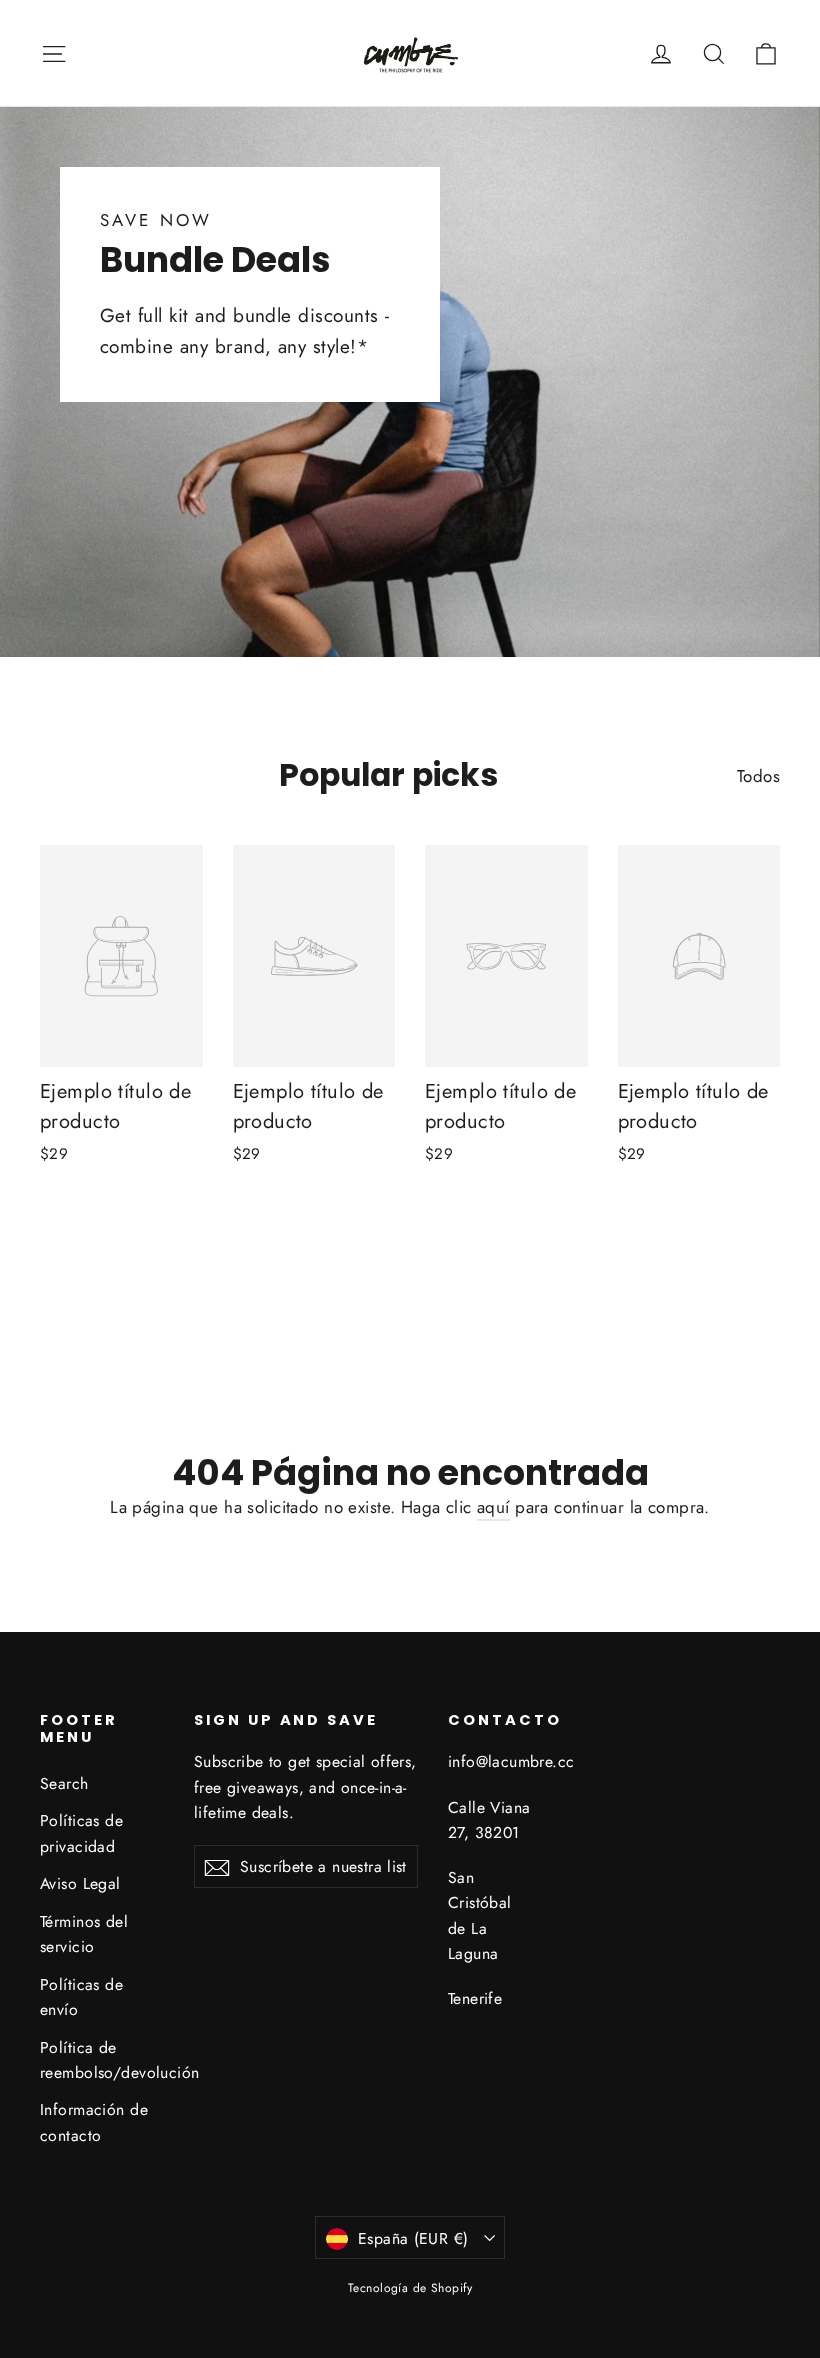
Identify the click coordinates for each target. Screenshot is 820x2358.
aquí (493, 1507)
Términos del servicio (84, 1934)
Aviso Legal (80, 1883)
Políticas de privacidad (81, 1833)
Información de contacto (94, 2122)
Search (64, 1783)
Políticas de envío (81, 1997)
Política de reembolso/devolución (102, 2060)
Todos (758, 776)
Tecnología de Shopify (410, 2288)
